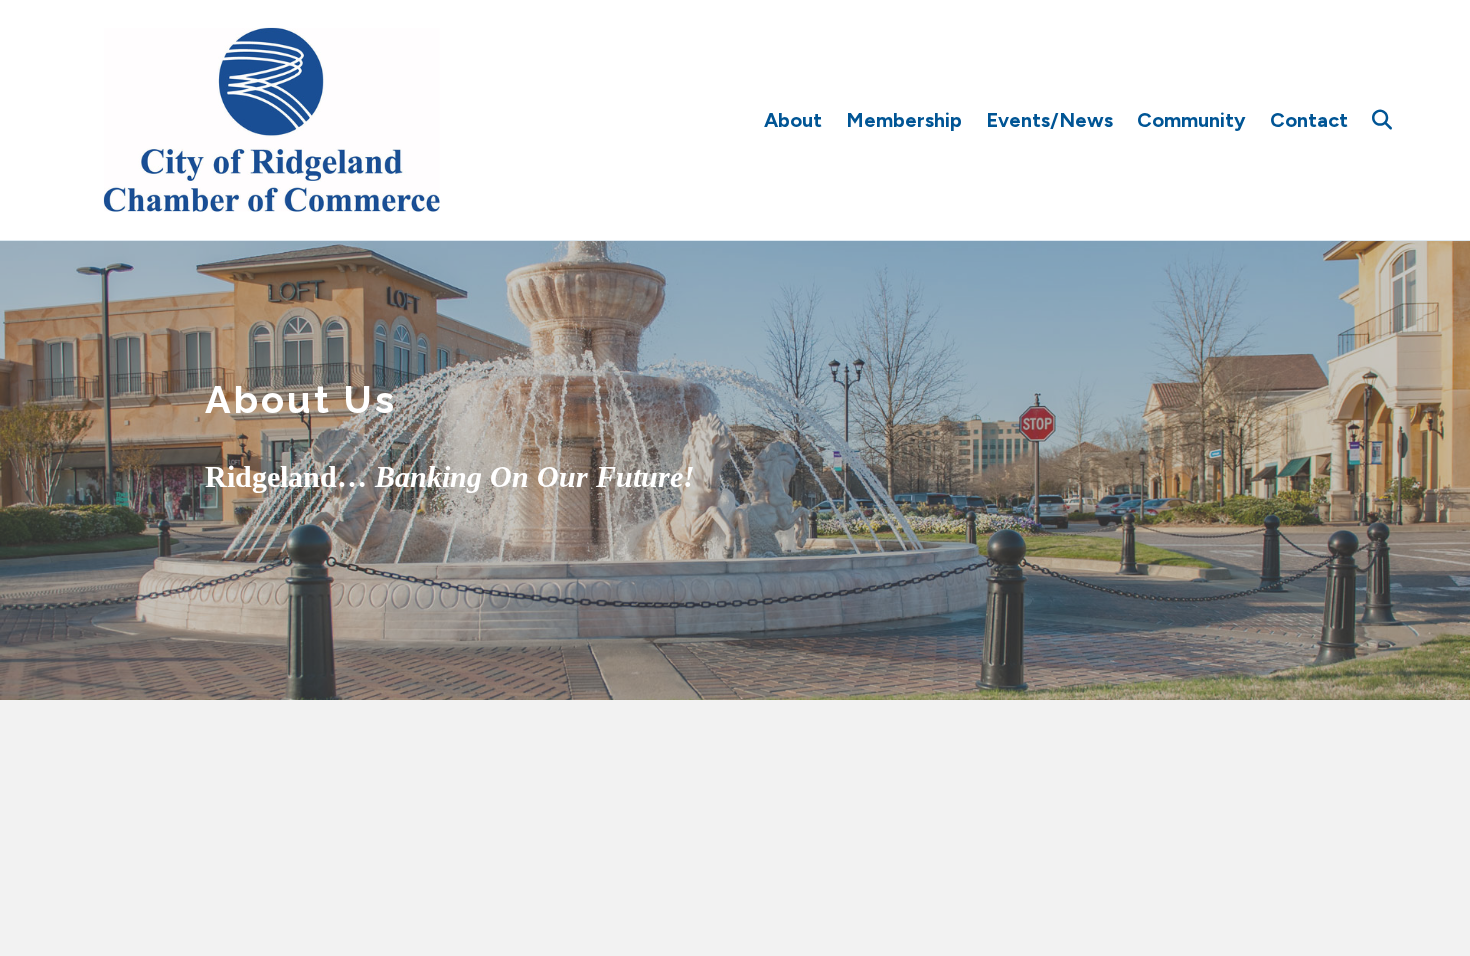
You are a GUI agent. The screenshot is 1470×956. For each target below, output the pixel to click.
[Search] (1372, 120)
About (793, 120)
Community (1191, 120)
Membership (904, 120)
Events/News (1049, 120)
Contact (1309, 120)
